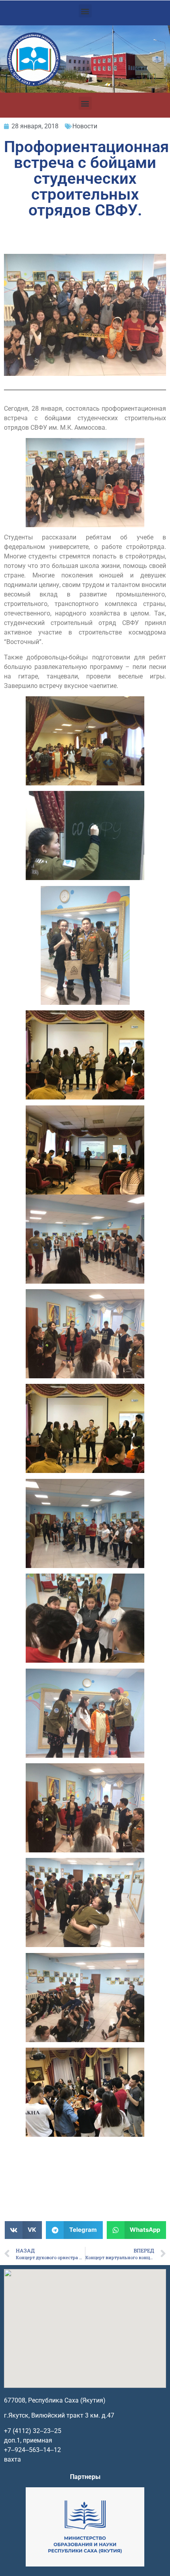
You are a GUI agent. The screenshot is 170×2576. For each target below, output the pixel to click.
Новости (85, 126)
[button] (85, 11)
